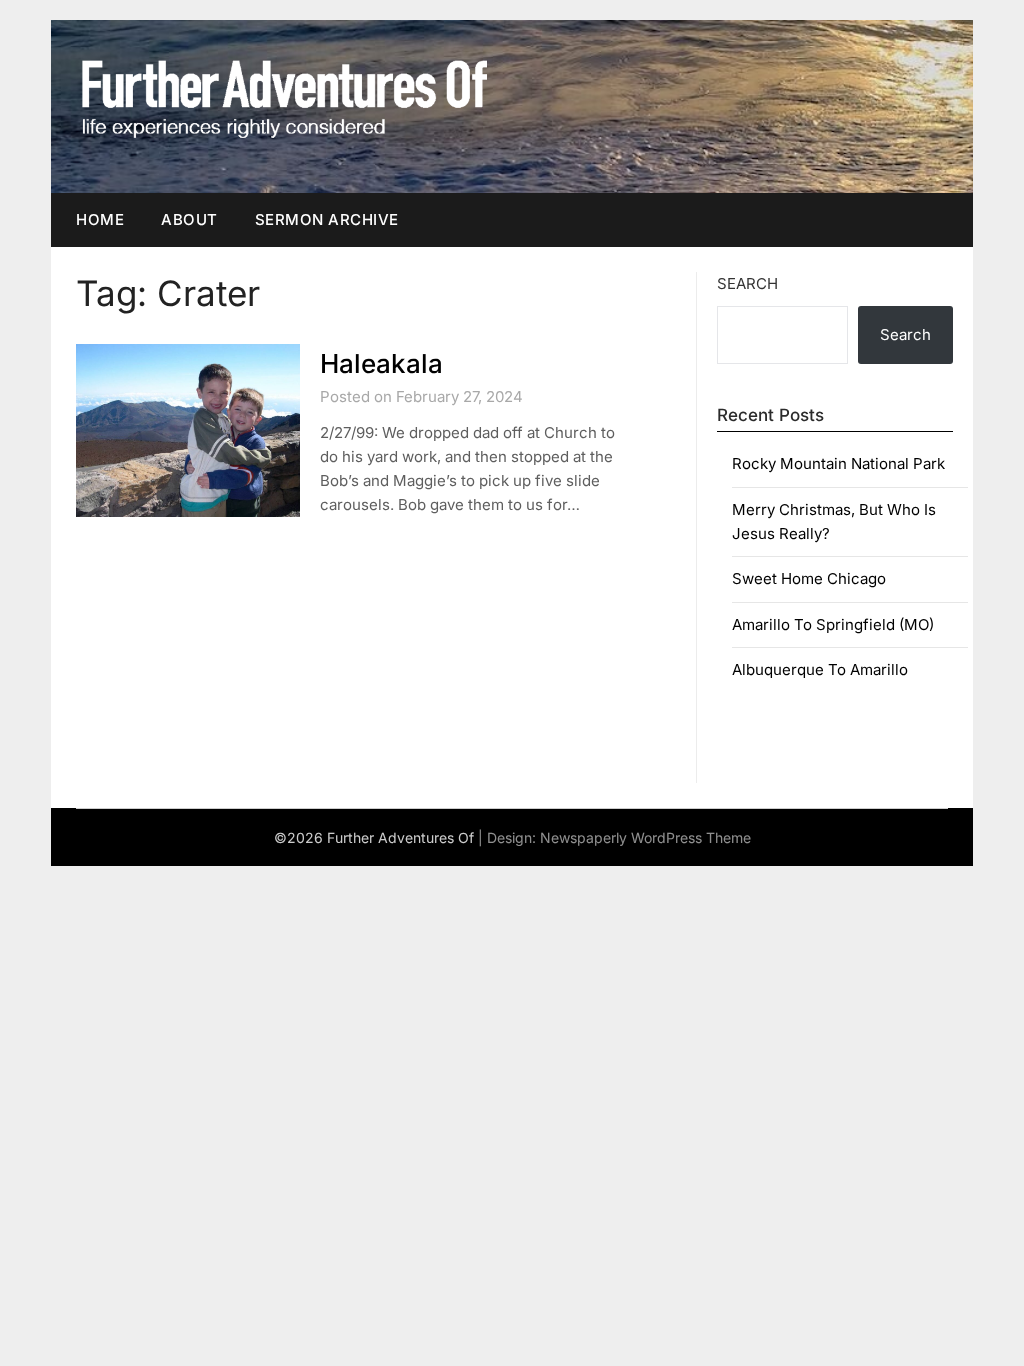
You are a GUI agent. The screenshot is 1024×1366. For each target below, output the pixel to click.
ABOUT (189, 219)
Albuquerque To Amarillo (820, 669)
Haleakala (381, 363)
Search (747, 283)
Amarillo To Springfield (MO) (833, 624)
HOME (100, 219)
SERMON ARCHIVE (327, 219)
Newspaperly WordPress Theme (645, 837)
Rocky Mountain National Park (838, 463)
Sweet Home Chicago (809, 578)
